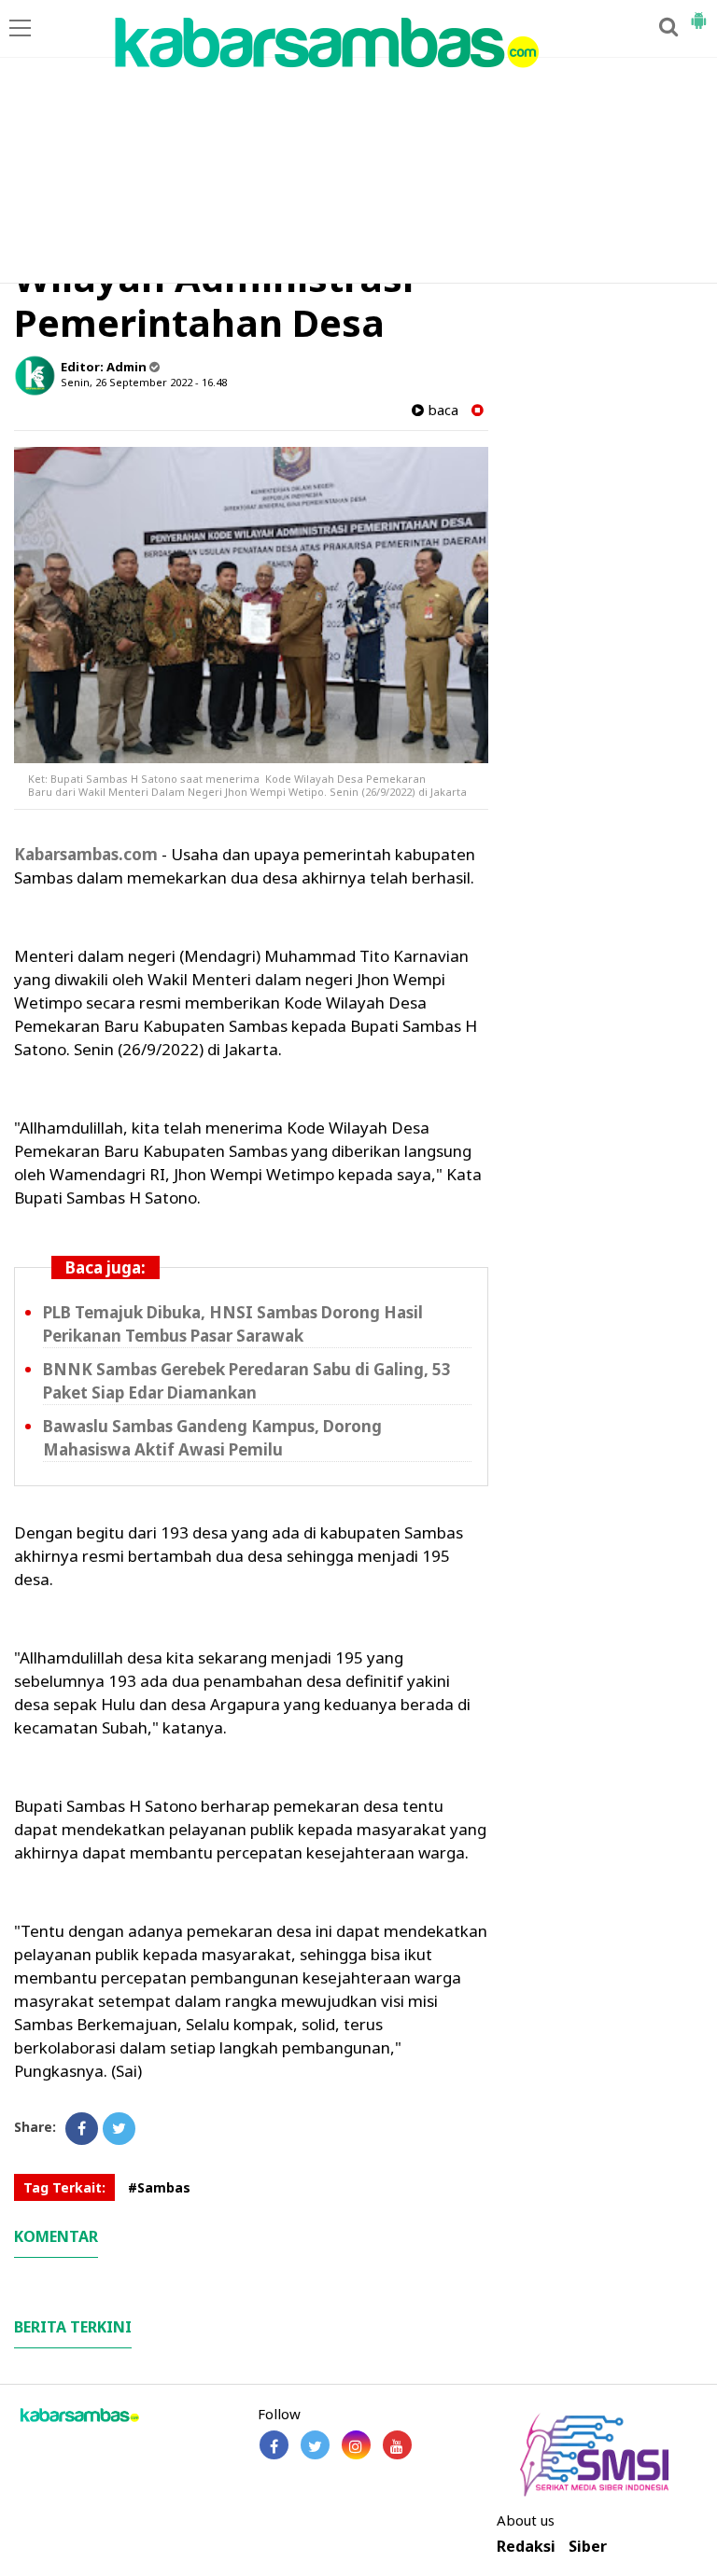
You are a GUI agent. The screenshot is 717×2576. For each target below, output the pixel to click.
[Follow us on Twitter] (315, 2445)
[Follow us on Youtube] (397, 2445)
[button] (698, 13)
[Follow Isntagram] (356, 2445)
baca (441, 410)
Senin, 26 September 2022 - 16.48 (144, 382)
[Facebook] (82, 2129)
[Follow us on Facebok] (274, 2445)
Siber (588, 2547)
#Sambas (159, 2187)
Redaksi (526, 2547)
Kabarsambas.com (86, 854)
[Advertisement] (358, 143)
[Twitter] (119, 2129)
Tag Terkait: (64, 2187)
